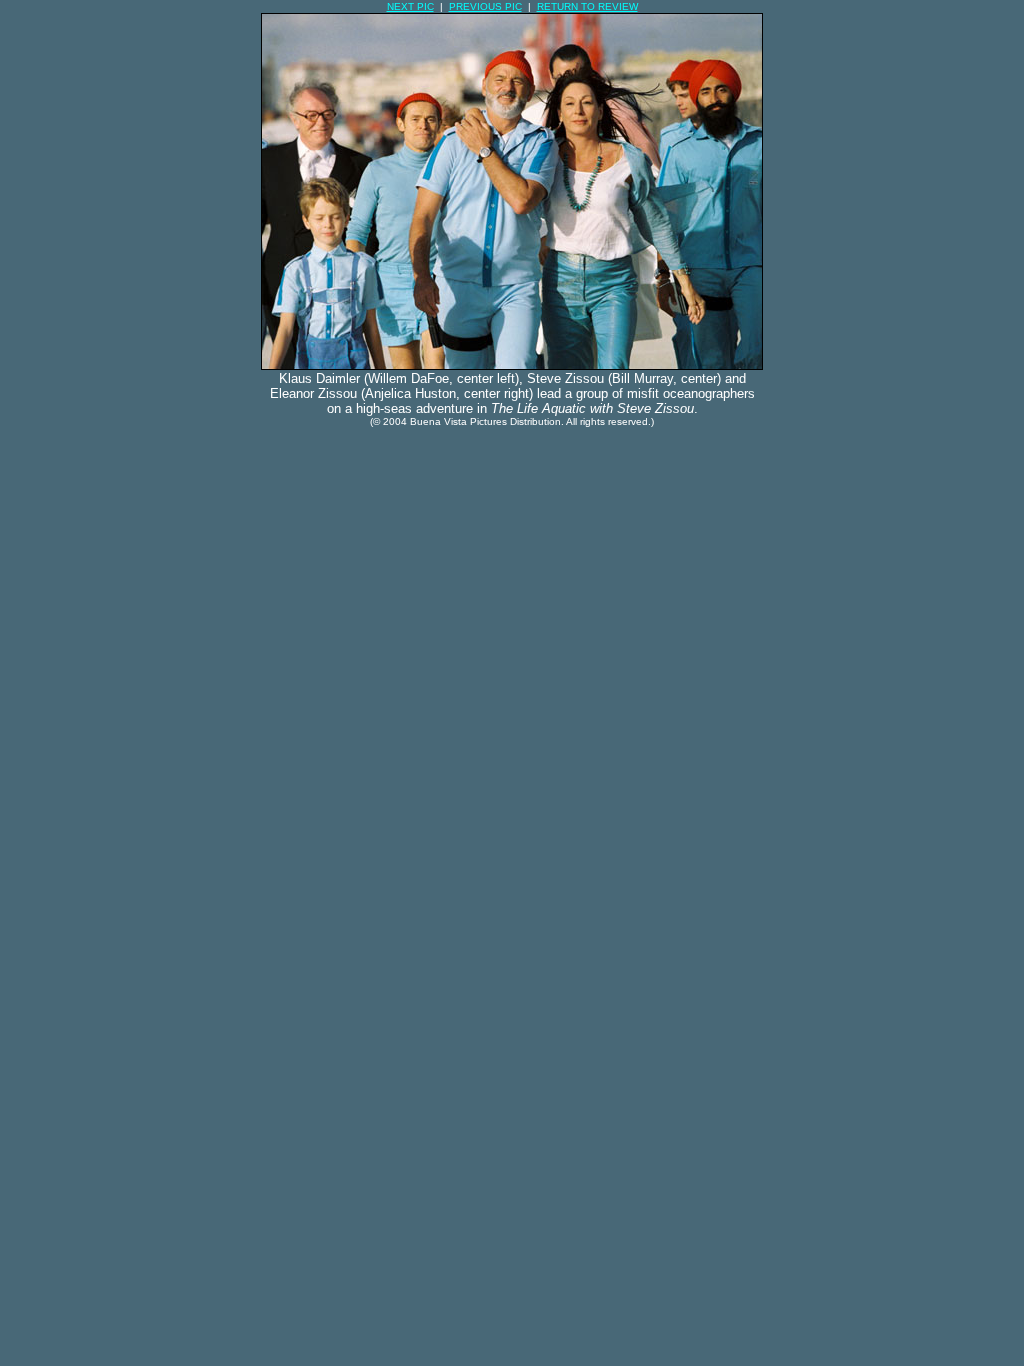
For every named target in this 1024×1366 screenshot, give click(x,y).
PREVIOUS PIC (485, 6)
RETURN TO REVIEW (587, 6)
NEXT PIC (410, 6)
